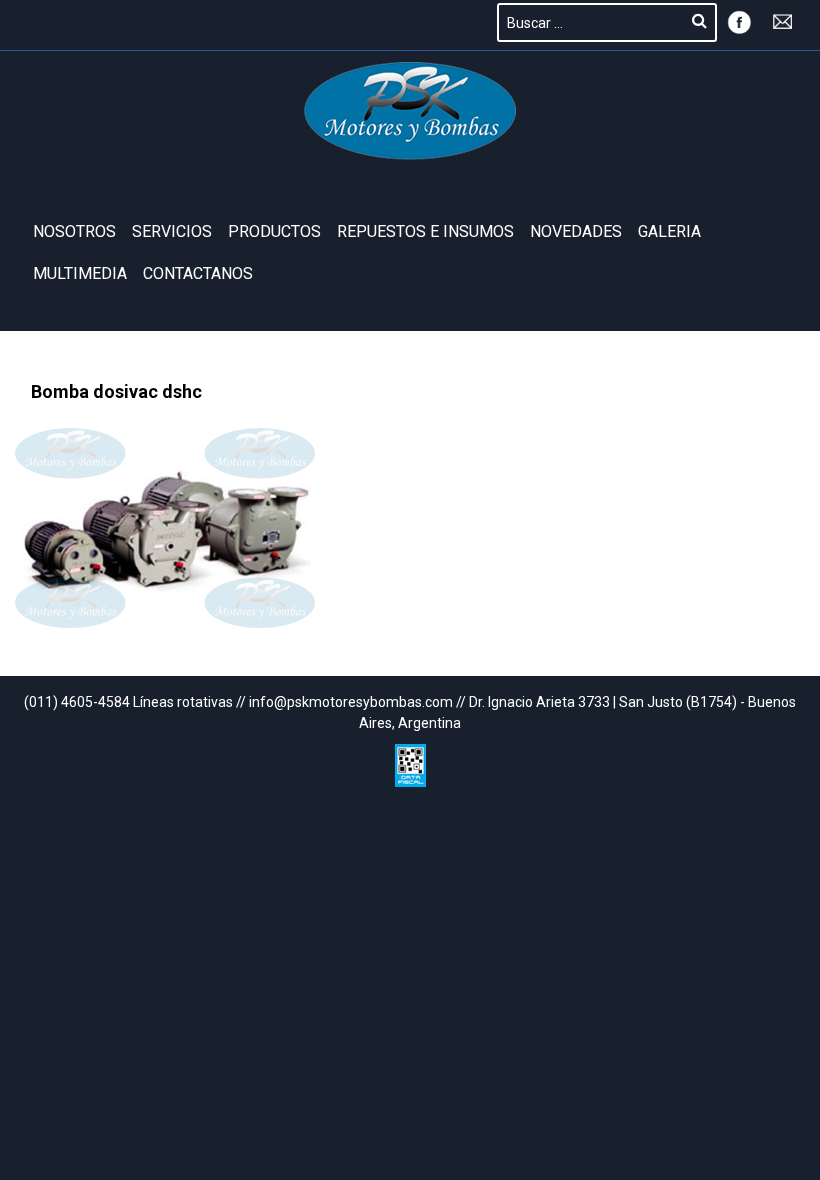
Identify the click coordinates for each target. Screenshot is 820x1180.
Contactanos (198, 273)
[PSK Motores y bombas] (410, 111)
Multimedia (80, 273)
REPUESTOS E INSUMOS (425, 231)
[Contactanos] (783, 20)
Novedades (576, 231)
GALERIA (669, 231)
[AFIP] (410, 760)
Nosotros (74, 231)
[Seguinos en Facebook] (739, 20)
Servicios (172, 231)
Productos (274, 231)
